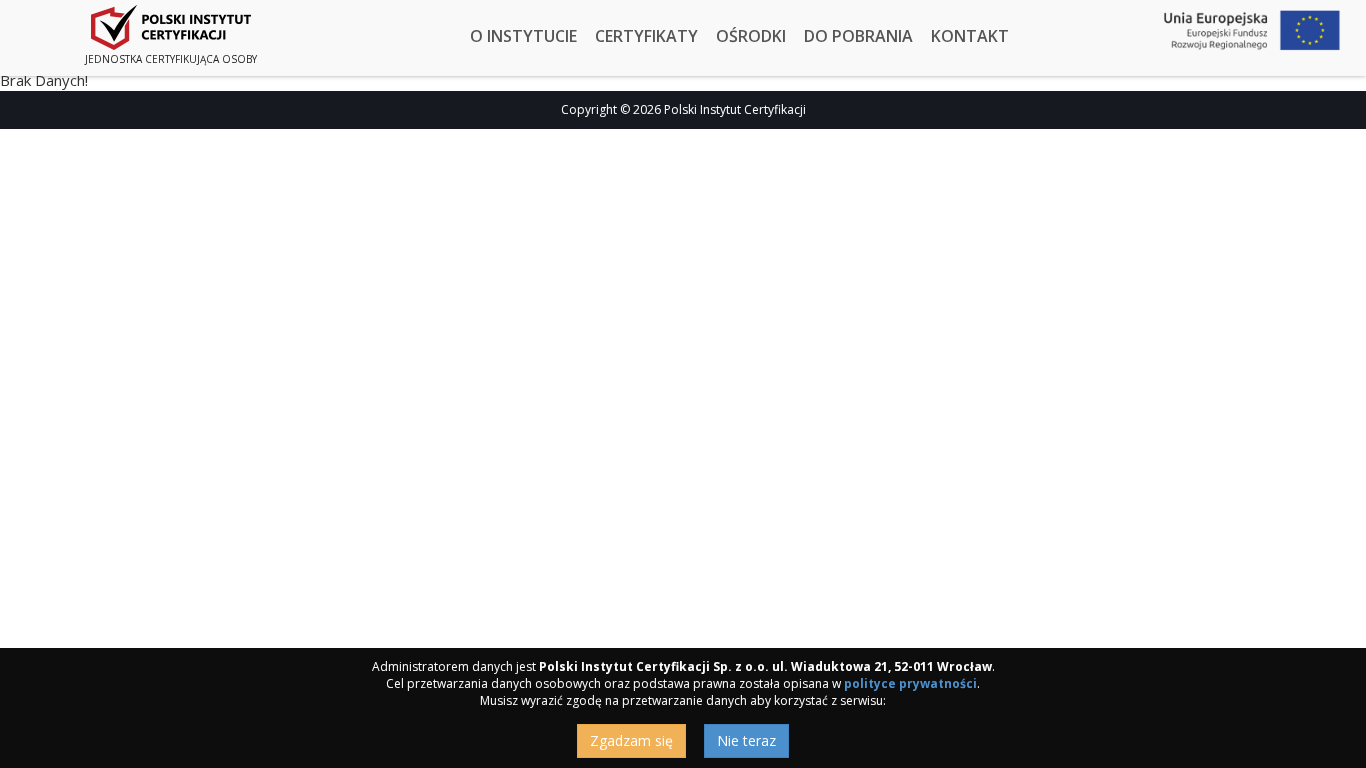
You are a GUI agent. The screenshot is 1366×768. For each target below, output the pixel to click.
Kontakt (970, 36)
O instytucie (523, 36)
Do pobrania (858, 36)
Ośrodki (751, 36)
